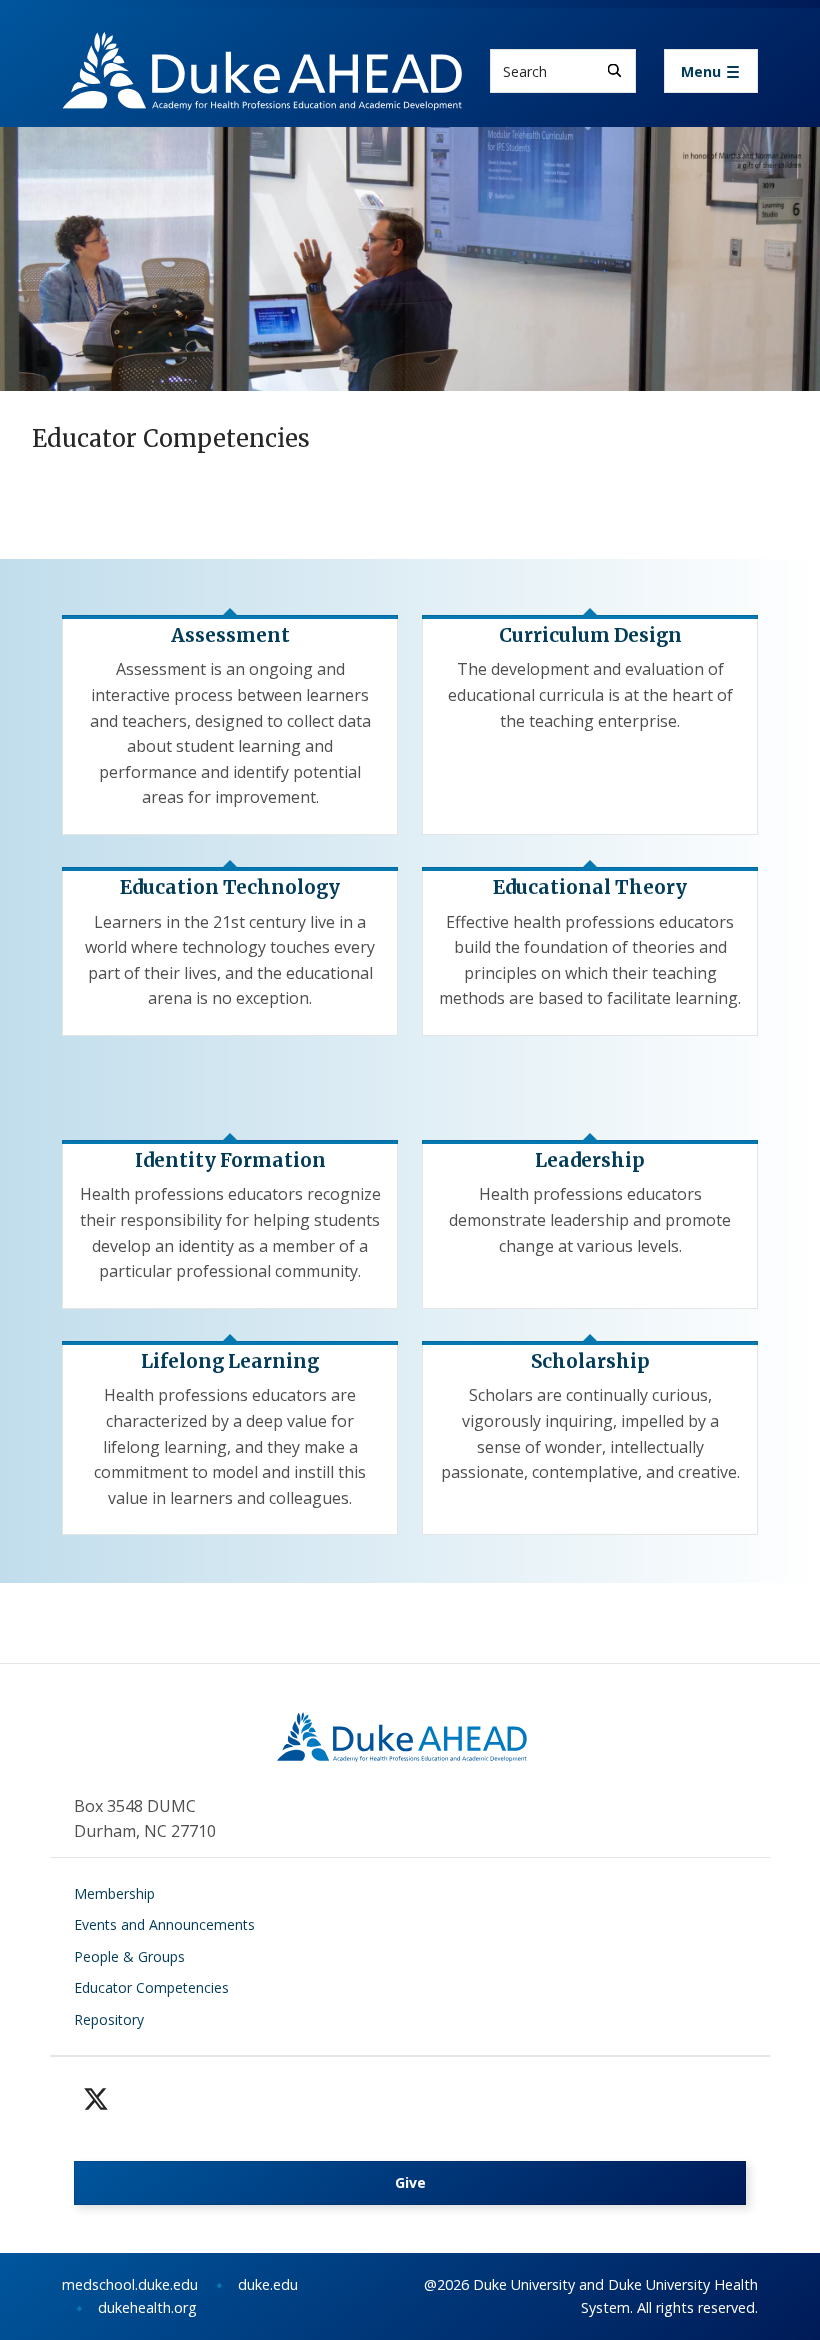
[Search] (614, 70)
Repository (109, 2019)
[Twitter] (96, 2099)
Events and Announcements (164, 1924)
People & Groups (129, 1956)
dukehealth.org (147, 2307)
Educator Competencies (151, 1987)
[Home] (262, 50)
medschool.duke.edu (130, 2284)
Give (410, 2182)
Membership (114, 1893)
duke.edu (268, 2284)
